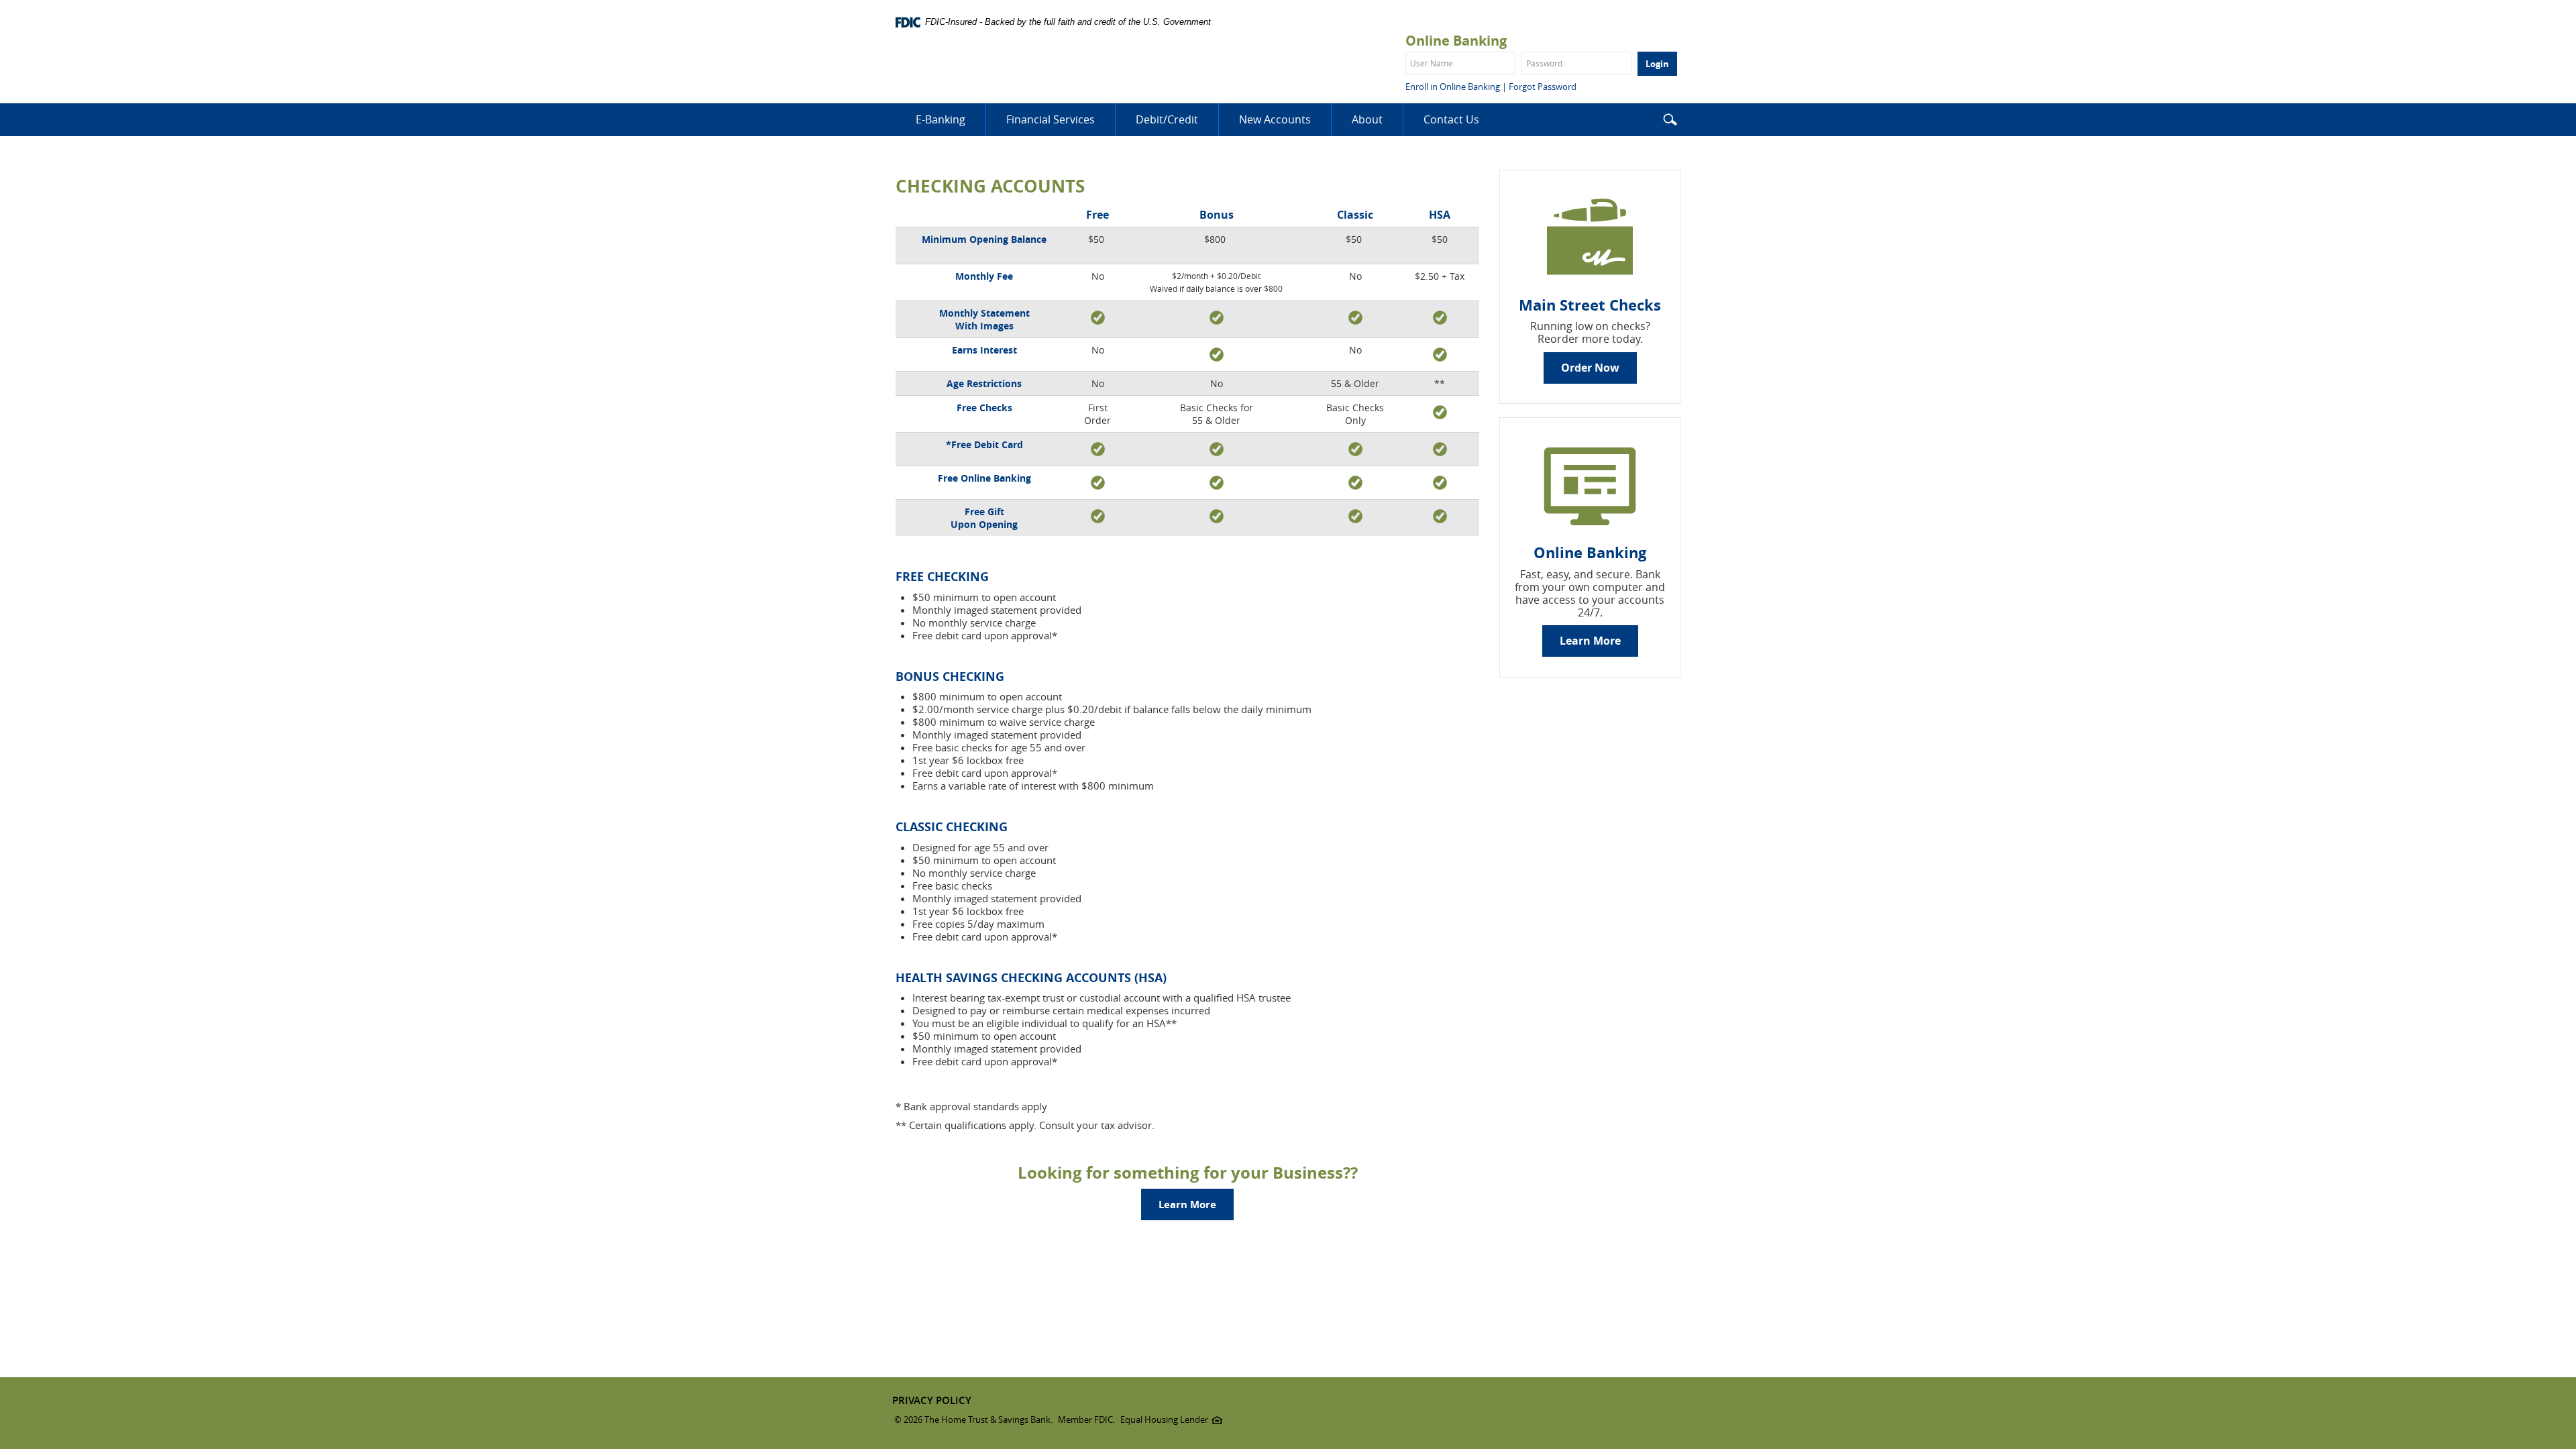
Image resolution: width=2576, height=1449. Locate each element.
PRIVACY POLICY (932, 1400)
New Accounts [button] (1275, 119)
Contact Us (1451, 119)
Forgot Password (1543, 87)
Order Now (1590, 368)
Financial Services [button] (1051, 119)
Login (1657, 64)
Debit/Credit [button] (1167, 119)
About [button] (1367, 119)
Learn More (1187, 1204)
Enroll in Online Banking (1453, 87)
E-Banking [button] (941, 119)
